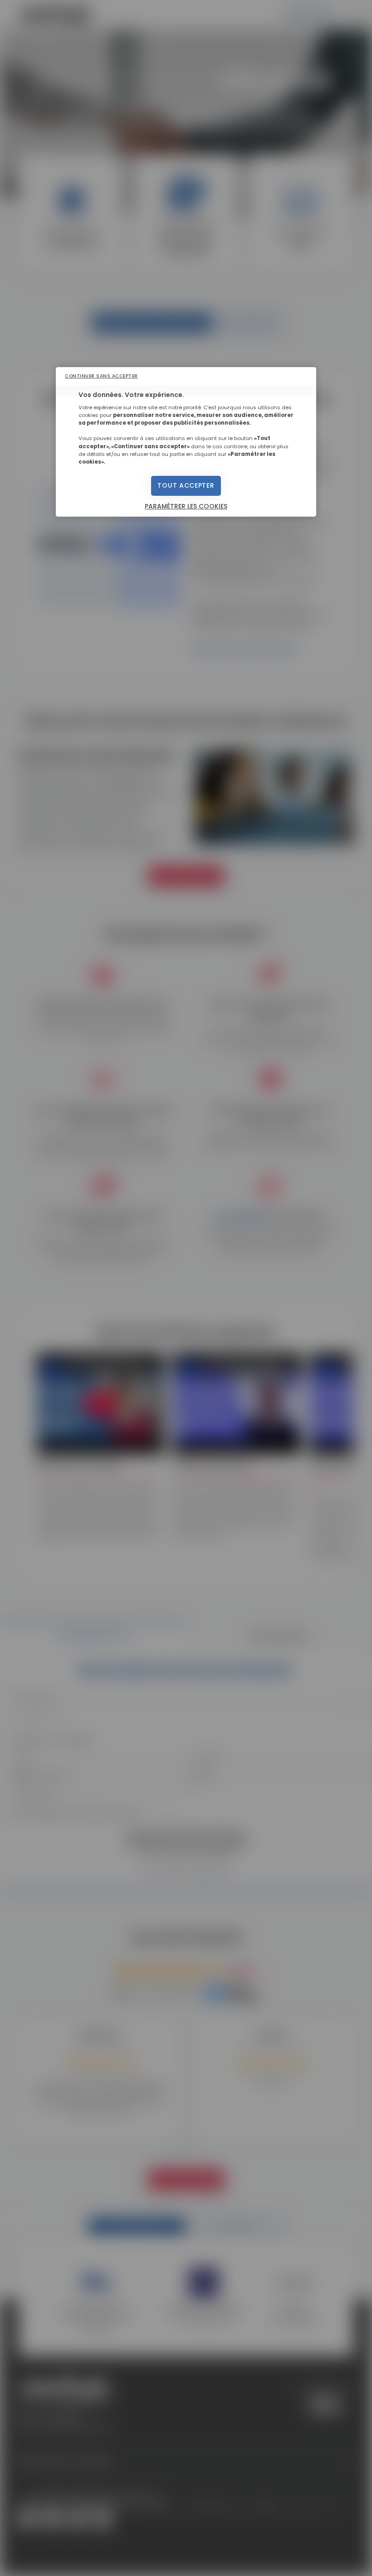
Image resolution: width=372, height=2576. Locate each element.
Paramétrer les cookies (186, 506)
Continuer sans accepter (101, 376)
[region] (186, 442)
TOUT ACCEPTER (186, 485)
